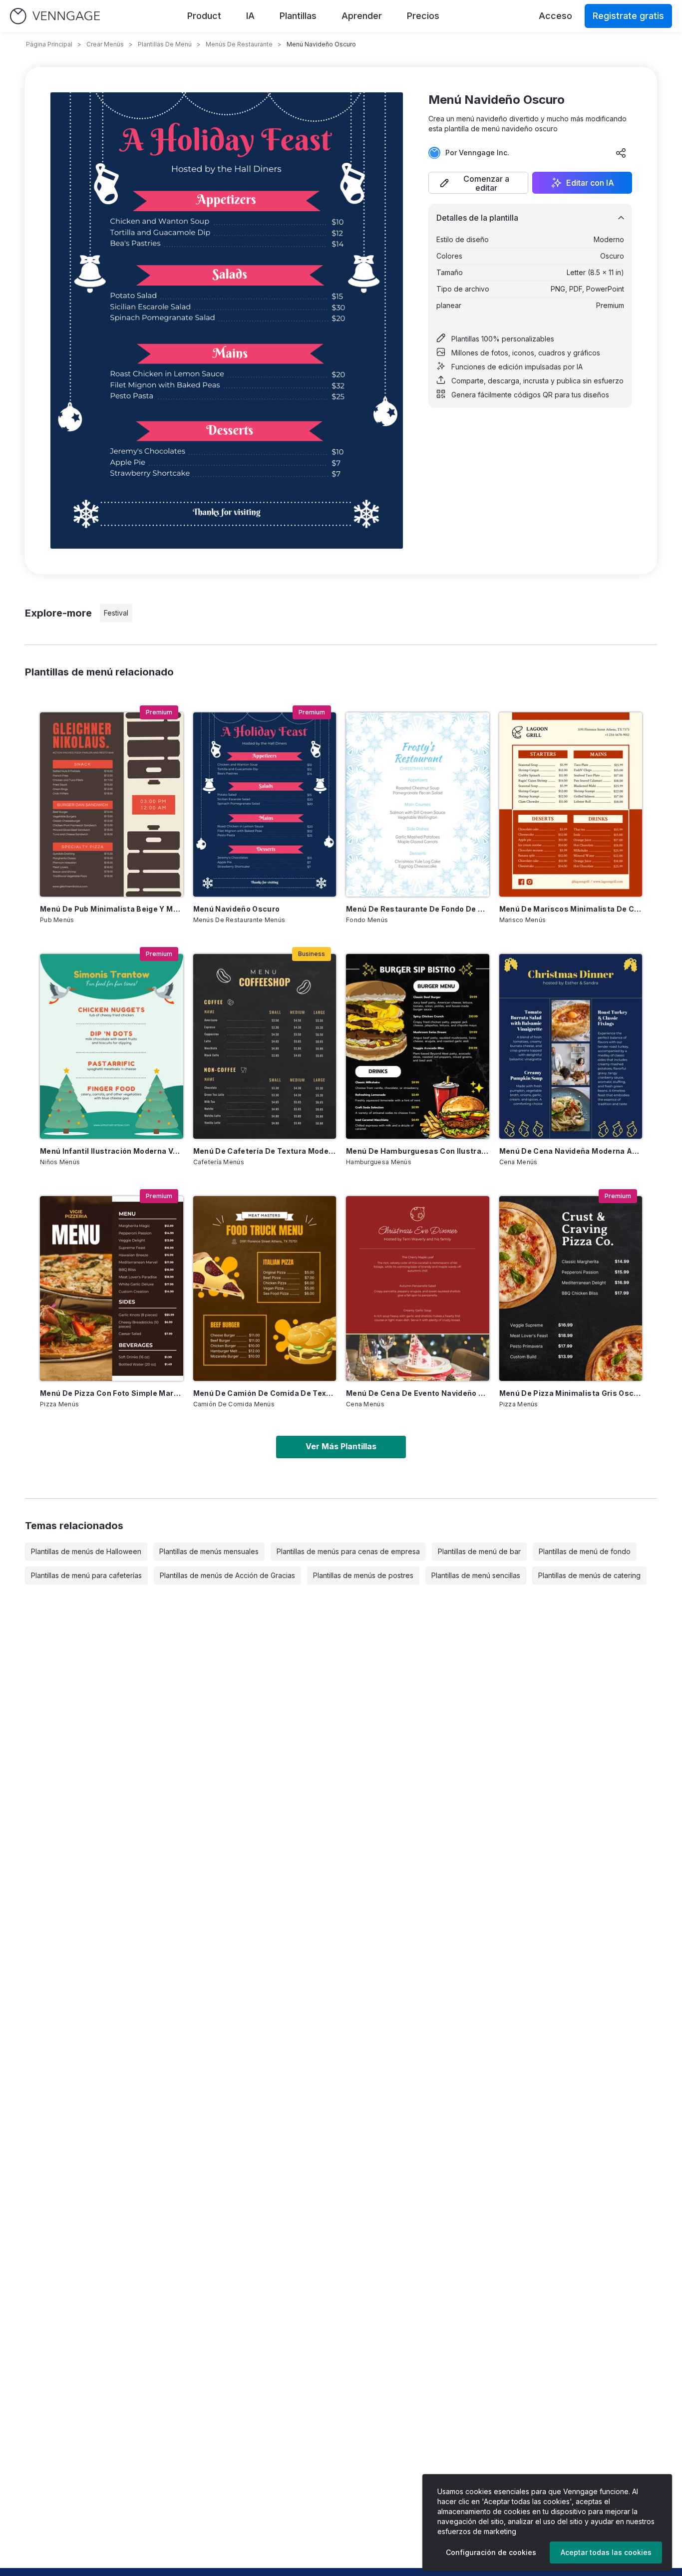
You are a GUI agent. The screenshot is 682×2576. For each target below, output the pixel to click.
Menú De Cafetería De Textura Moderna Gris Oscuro (265, 1151)
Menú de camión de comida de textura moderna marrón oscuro (265, 1393)
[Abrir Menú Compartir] (621, 153)
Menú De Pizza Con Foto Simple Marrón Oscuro (112, 1393)
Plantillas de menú (165, 44)
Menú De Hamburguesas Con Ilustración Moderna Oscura (418, 1151)
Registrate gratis (628, 16)
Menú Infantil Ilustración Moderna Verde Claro (112, 1151)
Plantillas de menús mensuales (209, 1551)
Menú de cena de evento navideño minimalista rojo (418, 1393)
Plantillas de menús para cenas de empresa (348, 1551)
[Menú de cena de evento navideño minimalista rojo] (418, 1288)
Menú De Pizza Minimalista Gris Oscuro (571, 1393)
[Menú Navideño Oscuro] (265, 805)
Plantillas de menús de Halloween (86, 1551)
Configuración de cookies (491, 2552)
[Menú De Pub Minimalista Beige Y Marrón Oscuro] (112, 805)
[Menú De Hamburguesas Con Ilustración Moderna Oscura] (418, 1046)
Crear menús (105, 44)
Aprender (362, 16)
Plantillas (298, 16)
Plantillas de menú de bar (479, 1551)
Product (204, 16)
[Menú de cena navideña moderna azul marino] (571, 1046)
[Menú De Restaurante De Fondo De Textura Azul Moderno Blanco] (418, 805)
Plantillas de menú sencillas (476, 1575)
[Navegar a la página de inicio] (55, 16)
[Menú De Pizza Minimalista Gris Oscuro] (571, 1288)
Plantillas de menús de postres (363, 1575)
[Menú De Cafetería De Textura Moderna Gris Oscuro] (265, 1046)
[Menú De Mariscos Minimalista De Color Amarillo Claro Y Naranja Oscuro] (571, 805)
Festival (116, 613)
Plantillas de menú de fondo (585, 1551)
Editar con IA (590, 183)
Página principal (49, 44)
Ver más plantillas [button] (341, 1446)
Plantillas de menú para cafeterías (86, 1575)
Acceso (555, 16)
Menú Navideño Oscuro (237, 909)
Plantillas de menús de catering (589, 1575)
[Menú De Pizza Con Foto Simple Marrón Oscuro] (112, 1288)
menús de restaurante (239, 44)
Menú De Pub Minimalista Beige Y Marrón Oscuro (112, 909)
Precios (423, 16)
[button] (478, 183)
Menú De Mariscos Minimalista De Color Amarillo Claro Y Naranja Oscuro (571, 909)
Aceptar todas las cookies (606, 2552)
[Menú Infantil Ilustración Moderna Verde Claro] (112, 1046)
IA (250, 16)
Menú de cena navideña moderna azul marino (571, 1151)
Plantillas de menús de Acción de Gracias (227, 1575)
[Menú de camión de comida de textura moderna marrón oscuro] (265, 1288)
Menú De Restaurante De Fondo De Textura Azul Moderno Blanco (418, 909)
